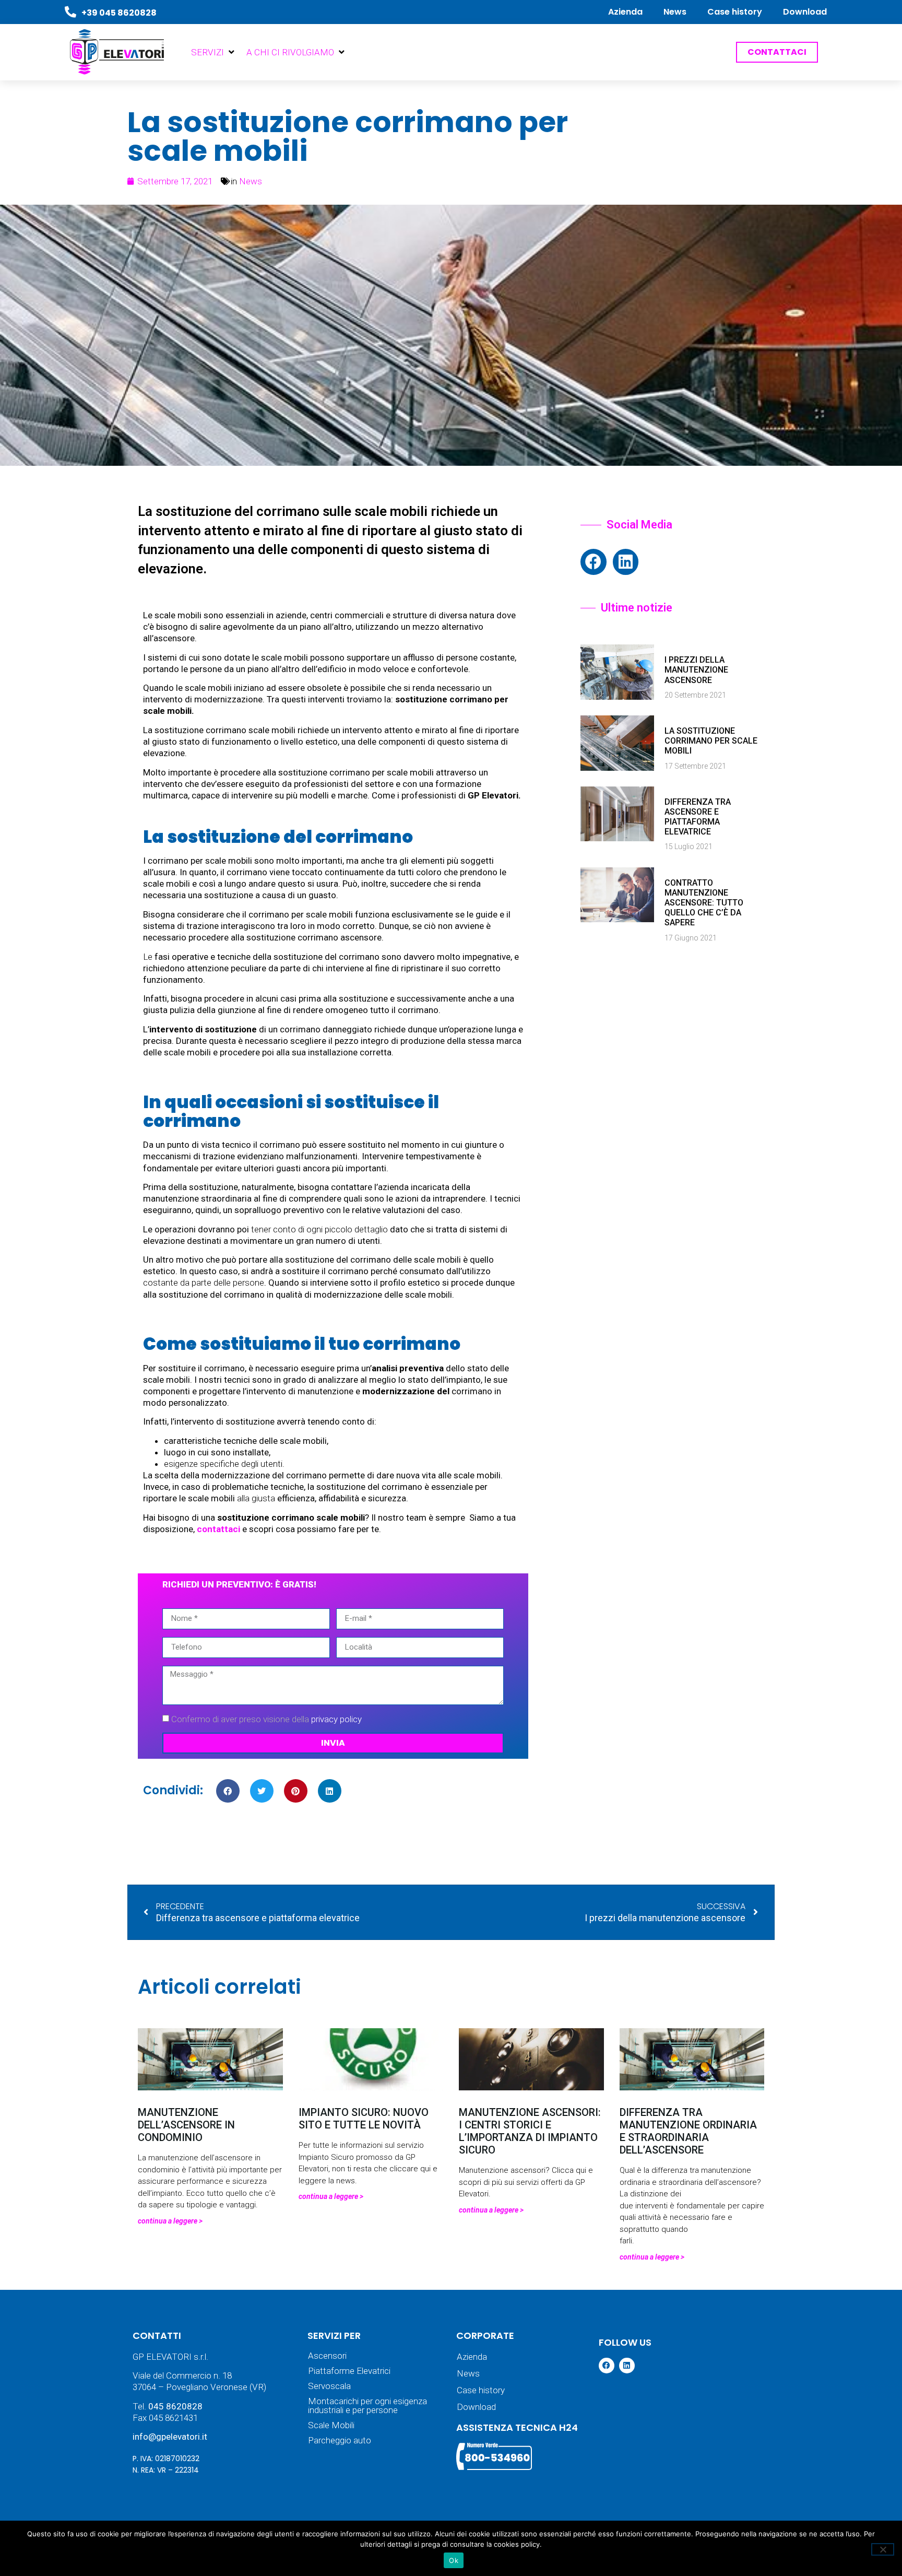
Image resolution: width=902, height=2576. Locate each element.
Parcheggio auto (340, 2440)
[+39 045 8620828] (70, 12)
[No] (883, 2549)
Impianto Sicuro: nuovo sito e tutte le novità (364, 2119)
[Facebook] (594, 562)
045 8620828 (175, 2406)
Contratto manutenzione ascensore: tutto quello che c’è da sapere (704, 903)
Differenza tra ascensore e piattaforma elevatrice (698, 817)
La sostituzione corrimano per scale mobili (711, 741)
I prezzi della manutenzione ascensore (696, 670)
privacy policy (336, 1719)
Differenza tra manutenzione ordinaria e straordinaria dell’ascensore (688, 2131)
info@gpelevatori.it (170, 2437)
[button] (213, 52)
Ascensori (327, 2356)
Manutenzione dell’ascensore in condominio (186, 2125)
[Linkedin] (626, 562)
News (675, 12)
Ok (454, 2560)
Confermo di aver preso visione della (266, 1719)
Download (805, 12)
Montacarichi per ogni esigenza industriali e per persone (367, 2406)
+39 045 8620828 (119, 13)
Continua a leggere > (170, 2221)
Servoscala (329, 2386)
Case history (735, 12)
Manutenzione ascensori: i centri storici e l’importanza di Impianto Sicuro (530, 2131)
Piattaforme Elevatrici (349, 2371)
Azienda (625, 12)
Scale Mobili (331, 2425)
